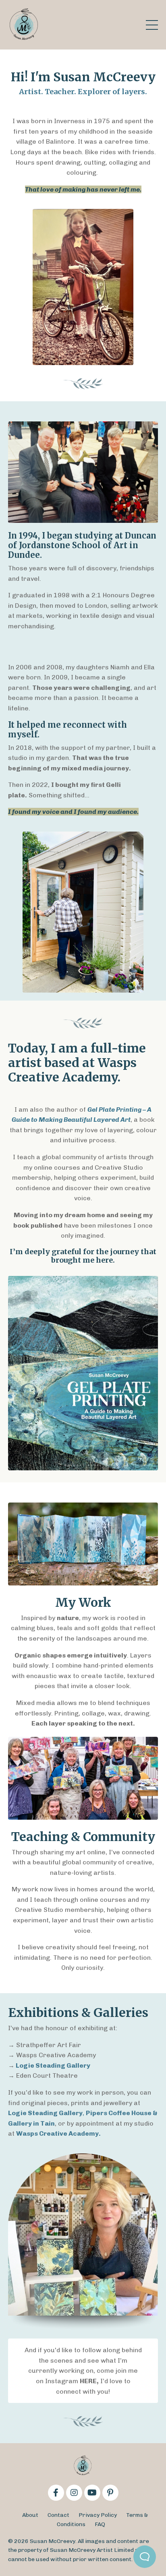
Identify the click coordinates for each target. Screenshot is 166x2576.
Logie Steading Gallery (52, 2065)
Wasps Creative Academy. (58, 2133)
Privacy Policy (98, 2515)
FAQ (100, 2524)
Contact (58, 2515)
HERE (88, 2381)
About (30, 2515)
